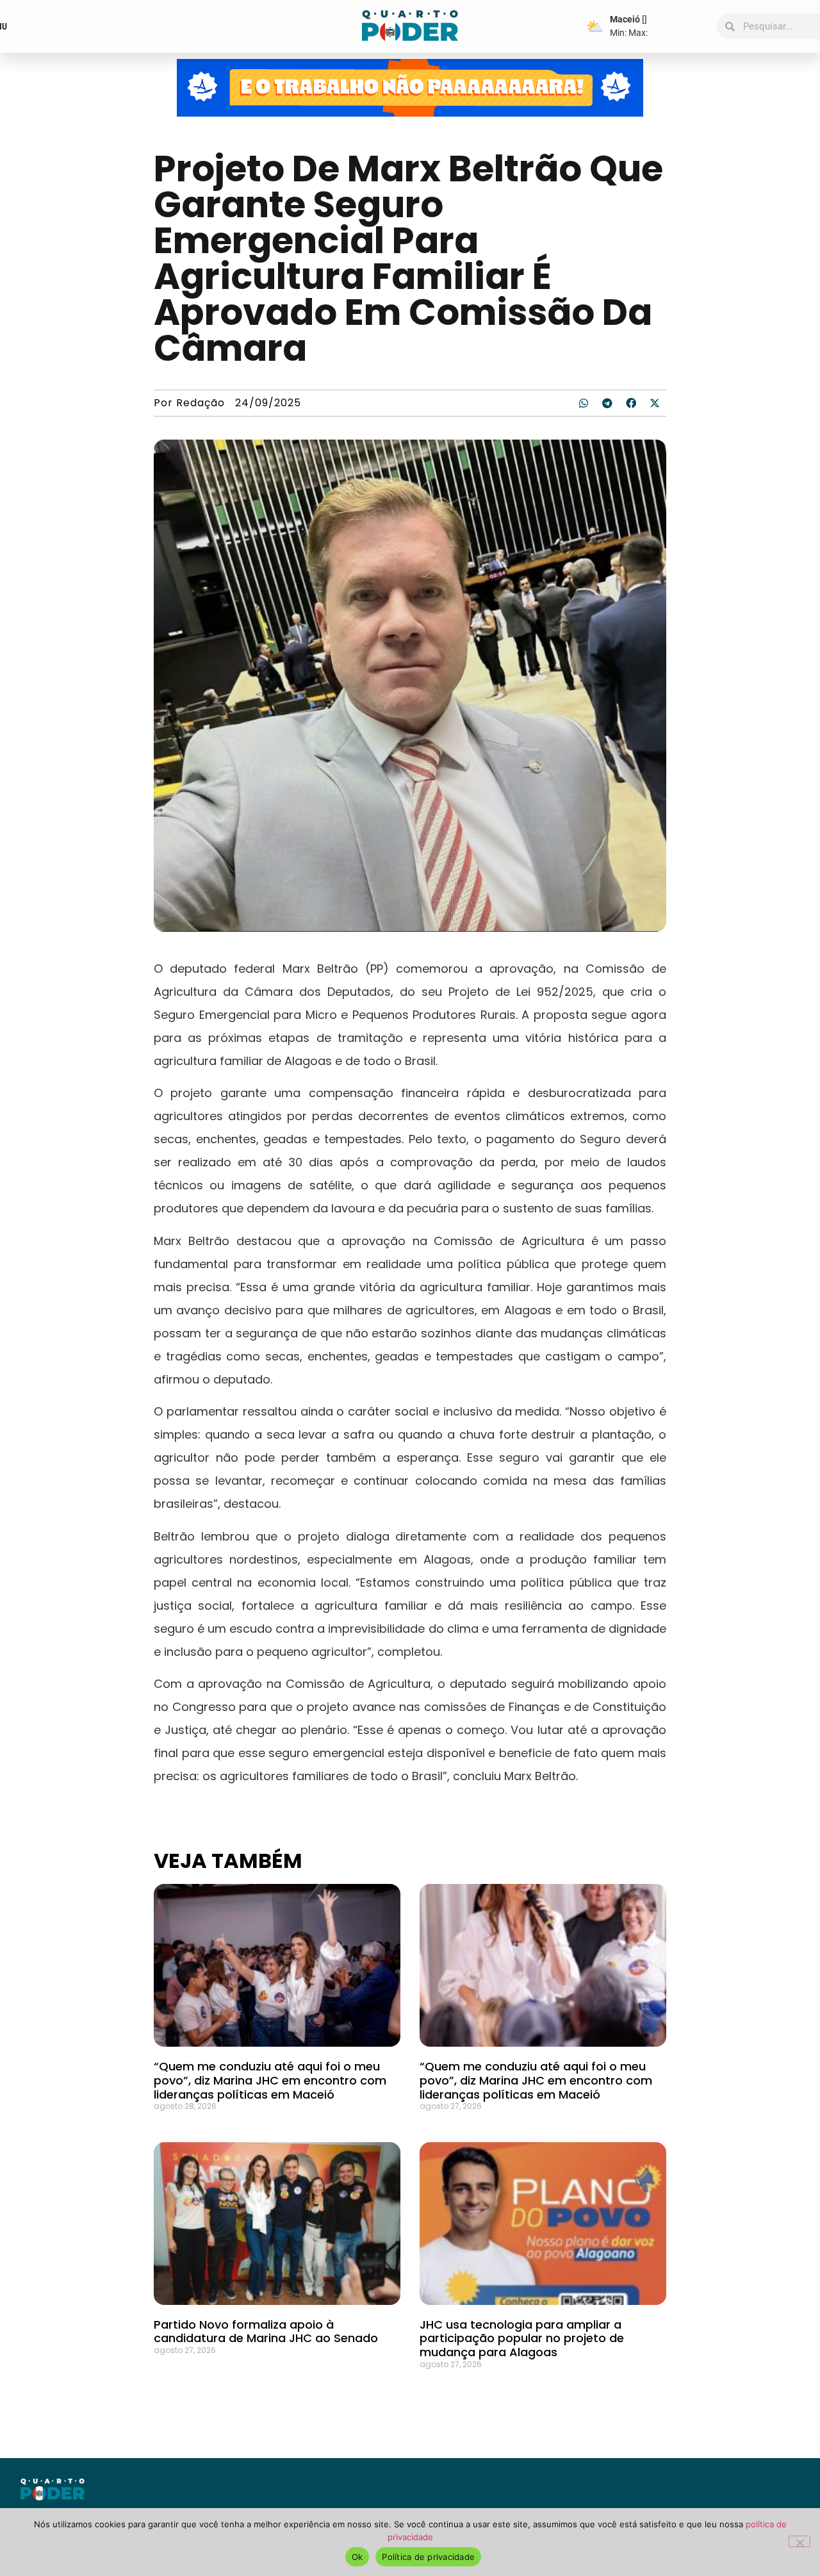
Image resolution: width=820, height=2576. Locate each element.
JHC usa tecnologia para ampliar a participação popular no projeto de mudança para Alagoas (522, 2338)
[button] (584, 403)
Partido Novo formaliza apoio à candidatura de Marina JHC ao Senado (266, 2332)
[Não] (799, 2541)
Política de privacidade (428, 2557)
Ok (357, 2557)
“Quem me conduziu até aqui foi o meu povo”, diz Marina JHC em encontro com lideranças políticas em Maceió (270, 2080)
